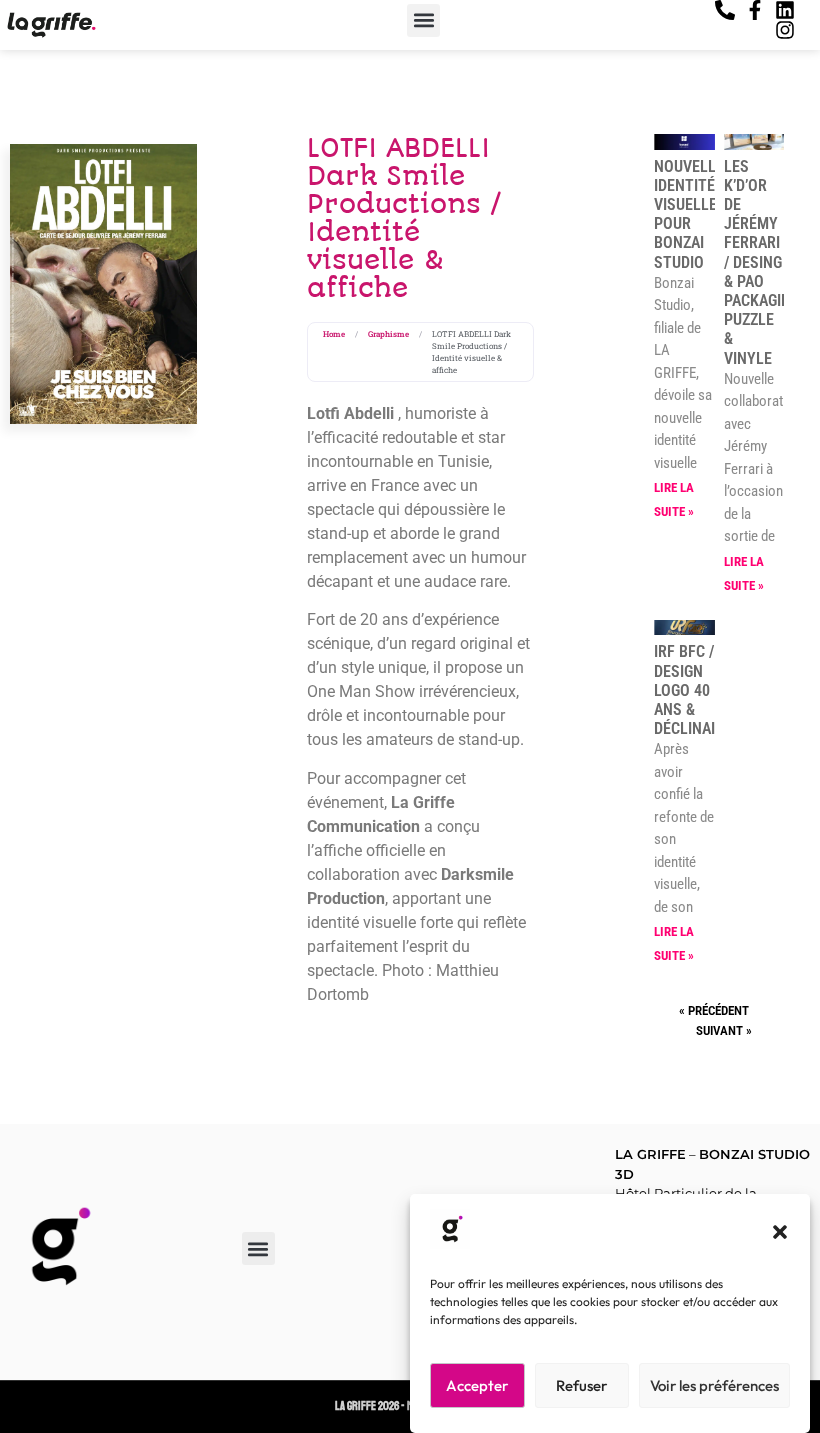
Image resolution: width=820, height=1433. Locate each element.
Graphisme (388, 334)
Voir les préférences (714, 1385)
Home (334, 334)
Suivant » (724, 1030)
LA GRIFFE (650, 1154)
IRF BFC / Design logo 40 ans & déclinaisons (703, 690)
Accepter (477, 1385)
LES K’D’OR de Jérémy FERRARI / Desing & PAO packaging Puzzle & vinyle (762, 262)
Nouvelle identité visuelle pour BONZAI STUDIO (689, 214)
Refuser (581, 1385)
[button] (780, 1232)
